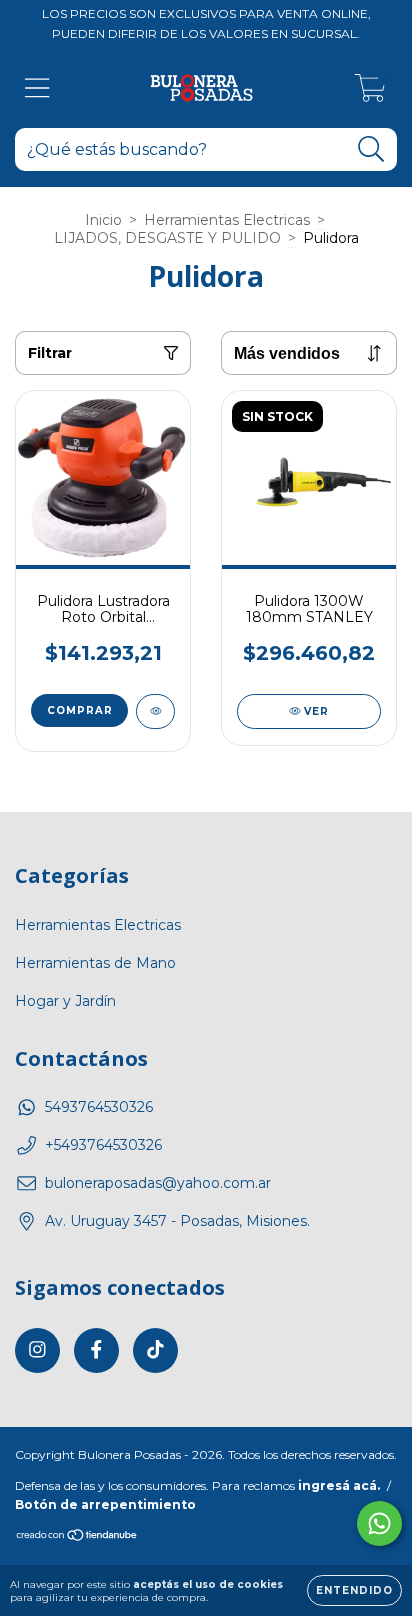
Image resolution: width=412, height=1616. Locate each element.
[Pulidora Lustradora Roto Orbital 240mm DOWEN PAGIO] (155, 711)
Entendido (354, 1590)
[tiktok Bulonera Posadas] (155, 1350)
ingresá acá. (339, 1485)
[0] (370, 93)
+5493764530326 (103, 1145)
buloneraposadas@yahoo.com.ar (158, 1183)
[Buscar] (371, 149)
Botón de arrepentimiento (105, 1504)
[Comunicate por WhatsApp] (379, 1523)
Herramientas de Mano (95, 963)
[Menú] (37, 88)
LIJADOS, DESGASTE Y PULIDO (167, 238)
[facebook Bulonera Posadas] (96, 1350)
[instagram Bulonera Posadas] (37, 1350)
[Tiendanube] (77, 1537)
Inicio (103, 220)
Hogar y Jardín (65, 1001)
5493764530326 (99, 1107)
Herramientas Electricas (227, 220)
